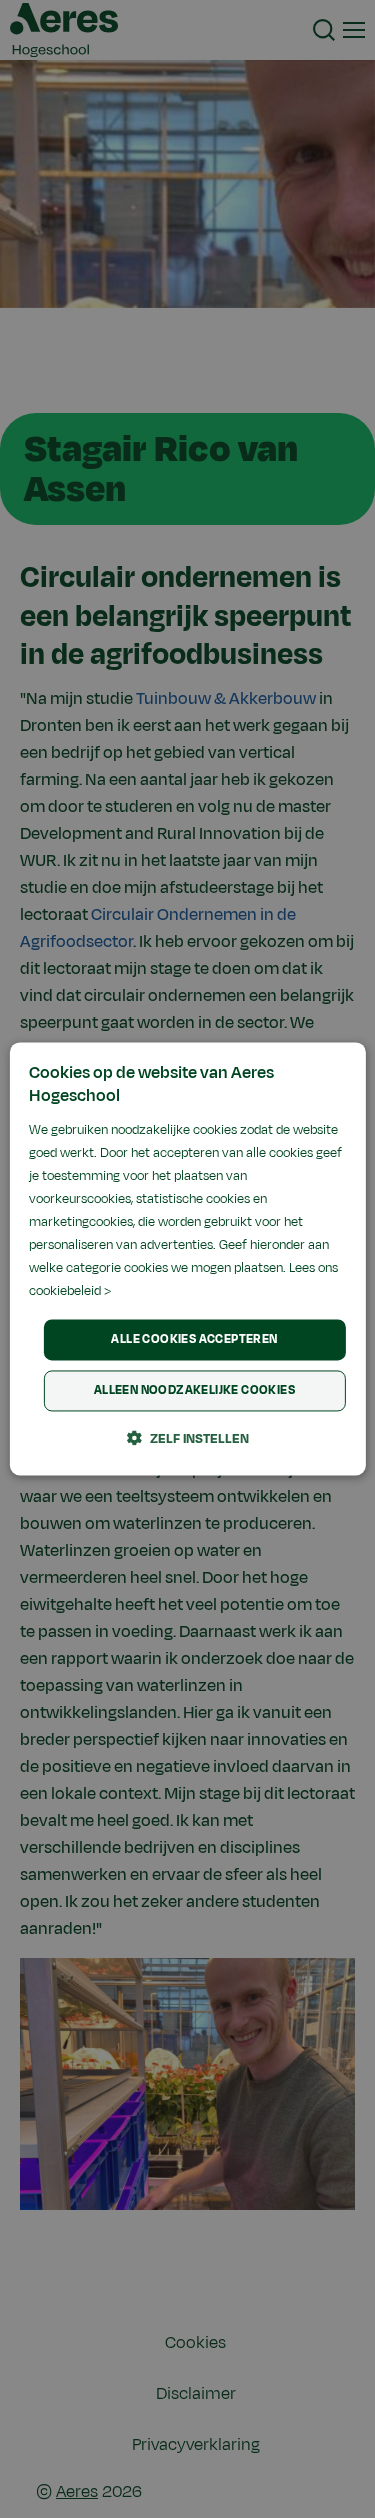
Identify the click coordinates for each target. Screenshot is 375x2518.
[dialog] (187, 1258)
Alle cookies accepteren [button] (194, 1339)
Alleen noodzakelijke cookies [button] (194, 1391)
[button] (188, 1439)
